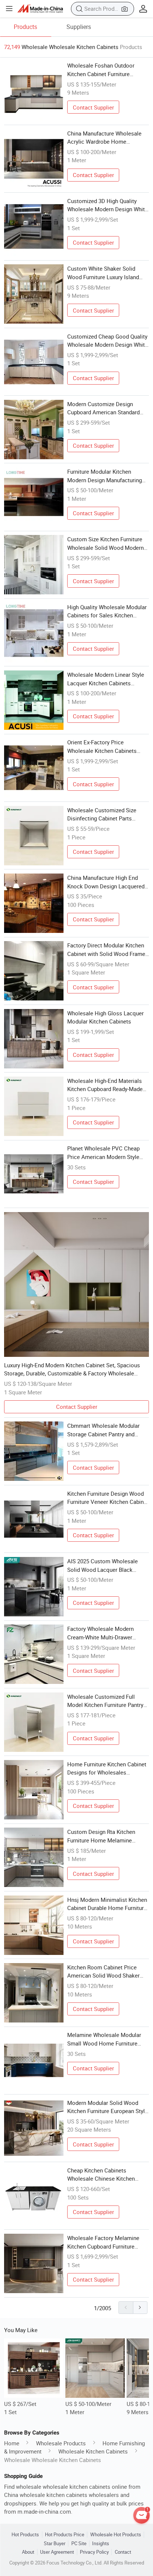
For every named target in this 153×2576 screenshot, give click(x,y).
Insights (101, 2544)
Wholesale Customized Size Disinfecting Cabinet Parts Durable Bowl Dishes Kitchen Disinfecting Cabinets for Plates (107, 814)
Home (12, 2443)
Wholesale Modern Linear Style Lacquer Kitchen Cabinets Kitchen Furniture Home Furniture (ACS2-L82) (106, 679)
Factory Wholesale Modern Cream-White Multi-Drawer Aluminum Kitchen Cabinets (102, 1633)
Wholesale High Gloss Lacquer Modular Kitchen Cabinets (105, 1017)
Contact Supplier (93, 107)
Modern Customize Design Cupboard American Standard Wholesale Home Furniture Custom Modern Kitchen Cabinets (103, 408)
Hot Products (25, 2535)
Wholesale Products (61, 2443)
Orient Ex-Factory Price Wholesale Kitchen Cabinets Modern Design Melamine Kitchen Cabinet (102, 747)
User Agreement (57, 2552)
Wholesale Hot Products (116, 2535)
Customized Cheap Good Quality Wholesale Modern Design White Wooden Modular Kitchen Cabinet (108, 341)
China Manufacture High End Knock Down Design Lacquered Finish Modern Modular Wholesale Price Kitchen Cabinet (108, 882)
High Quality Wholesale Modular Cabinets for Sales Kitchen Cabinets (107, 611)
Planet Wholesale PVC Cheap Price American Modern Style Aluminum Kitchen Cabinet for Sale (104, 1153)
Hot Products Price (65, 2535)
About (28, 2552)
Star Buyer (55, 2544)
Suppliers (79, 27)
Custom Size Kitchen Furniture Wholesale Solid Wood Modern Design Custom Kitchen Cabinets (108, 543)
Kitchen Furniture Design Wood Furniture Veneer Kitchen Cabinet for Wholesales (108, 1498)
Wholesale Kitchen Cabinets (93, 2451)
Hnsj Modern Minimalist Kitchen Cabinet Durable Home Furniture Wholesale (107, 1904)
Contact (123, 2552)
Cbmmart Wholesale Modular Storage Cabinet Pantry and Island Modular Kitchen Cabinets (107, 1430)
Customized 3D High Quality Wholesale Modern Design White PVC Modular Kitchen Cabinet (108, 205)
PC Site (79, 2544)
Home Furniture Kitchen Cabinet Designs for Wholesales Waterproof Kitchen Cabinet (107, 1769)
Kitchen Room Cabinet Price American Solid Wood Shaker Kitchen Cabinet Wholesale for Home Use (105, 1972)
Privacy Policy (94, 2552)
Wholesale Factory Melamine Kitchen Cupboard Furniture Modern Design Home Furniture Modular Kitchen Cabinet (106, 2242)
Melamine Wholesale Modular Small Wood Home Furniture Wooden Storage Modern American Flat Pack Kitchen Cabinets (104, 2039)
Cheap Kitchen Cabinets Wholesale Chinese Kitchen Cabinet (101, 2175)
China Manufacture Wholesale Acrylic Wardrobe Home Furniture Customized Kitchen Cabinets (104, 138)
